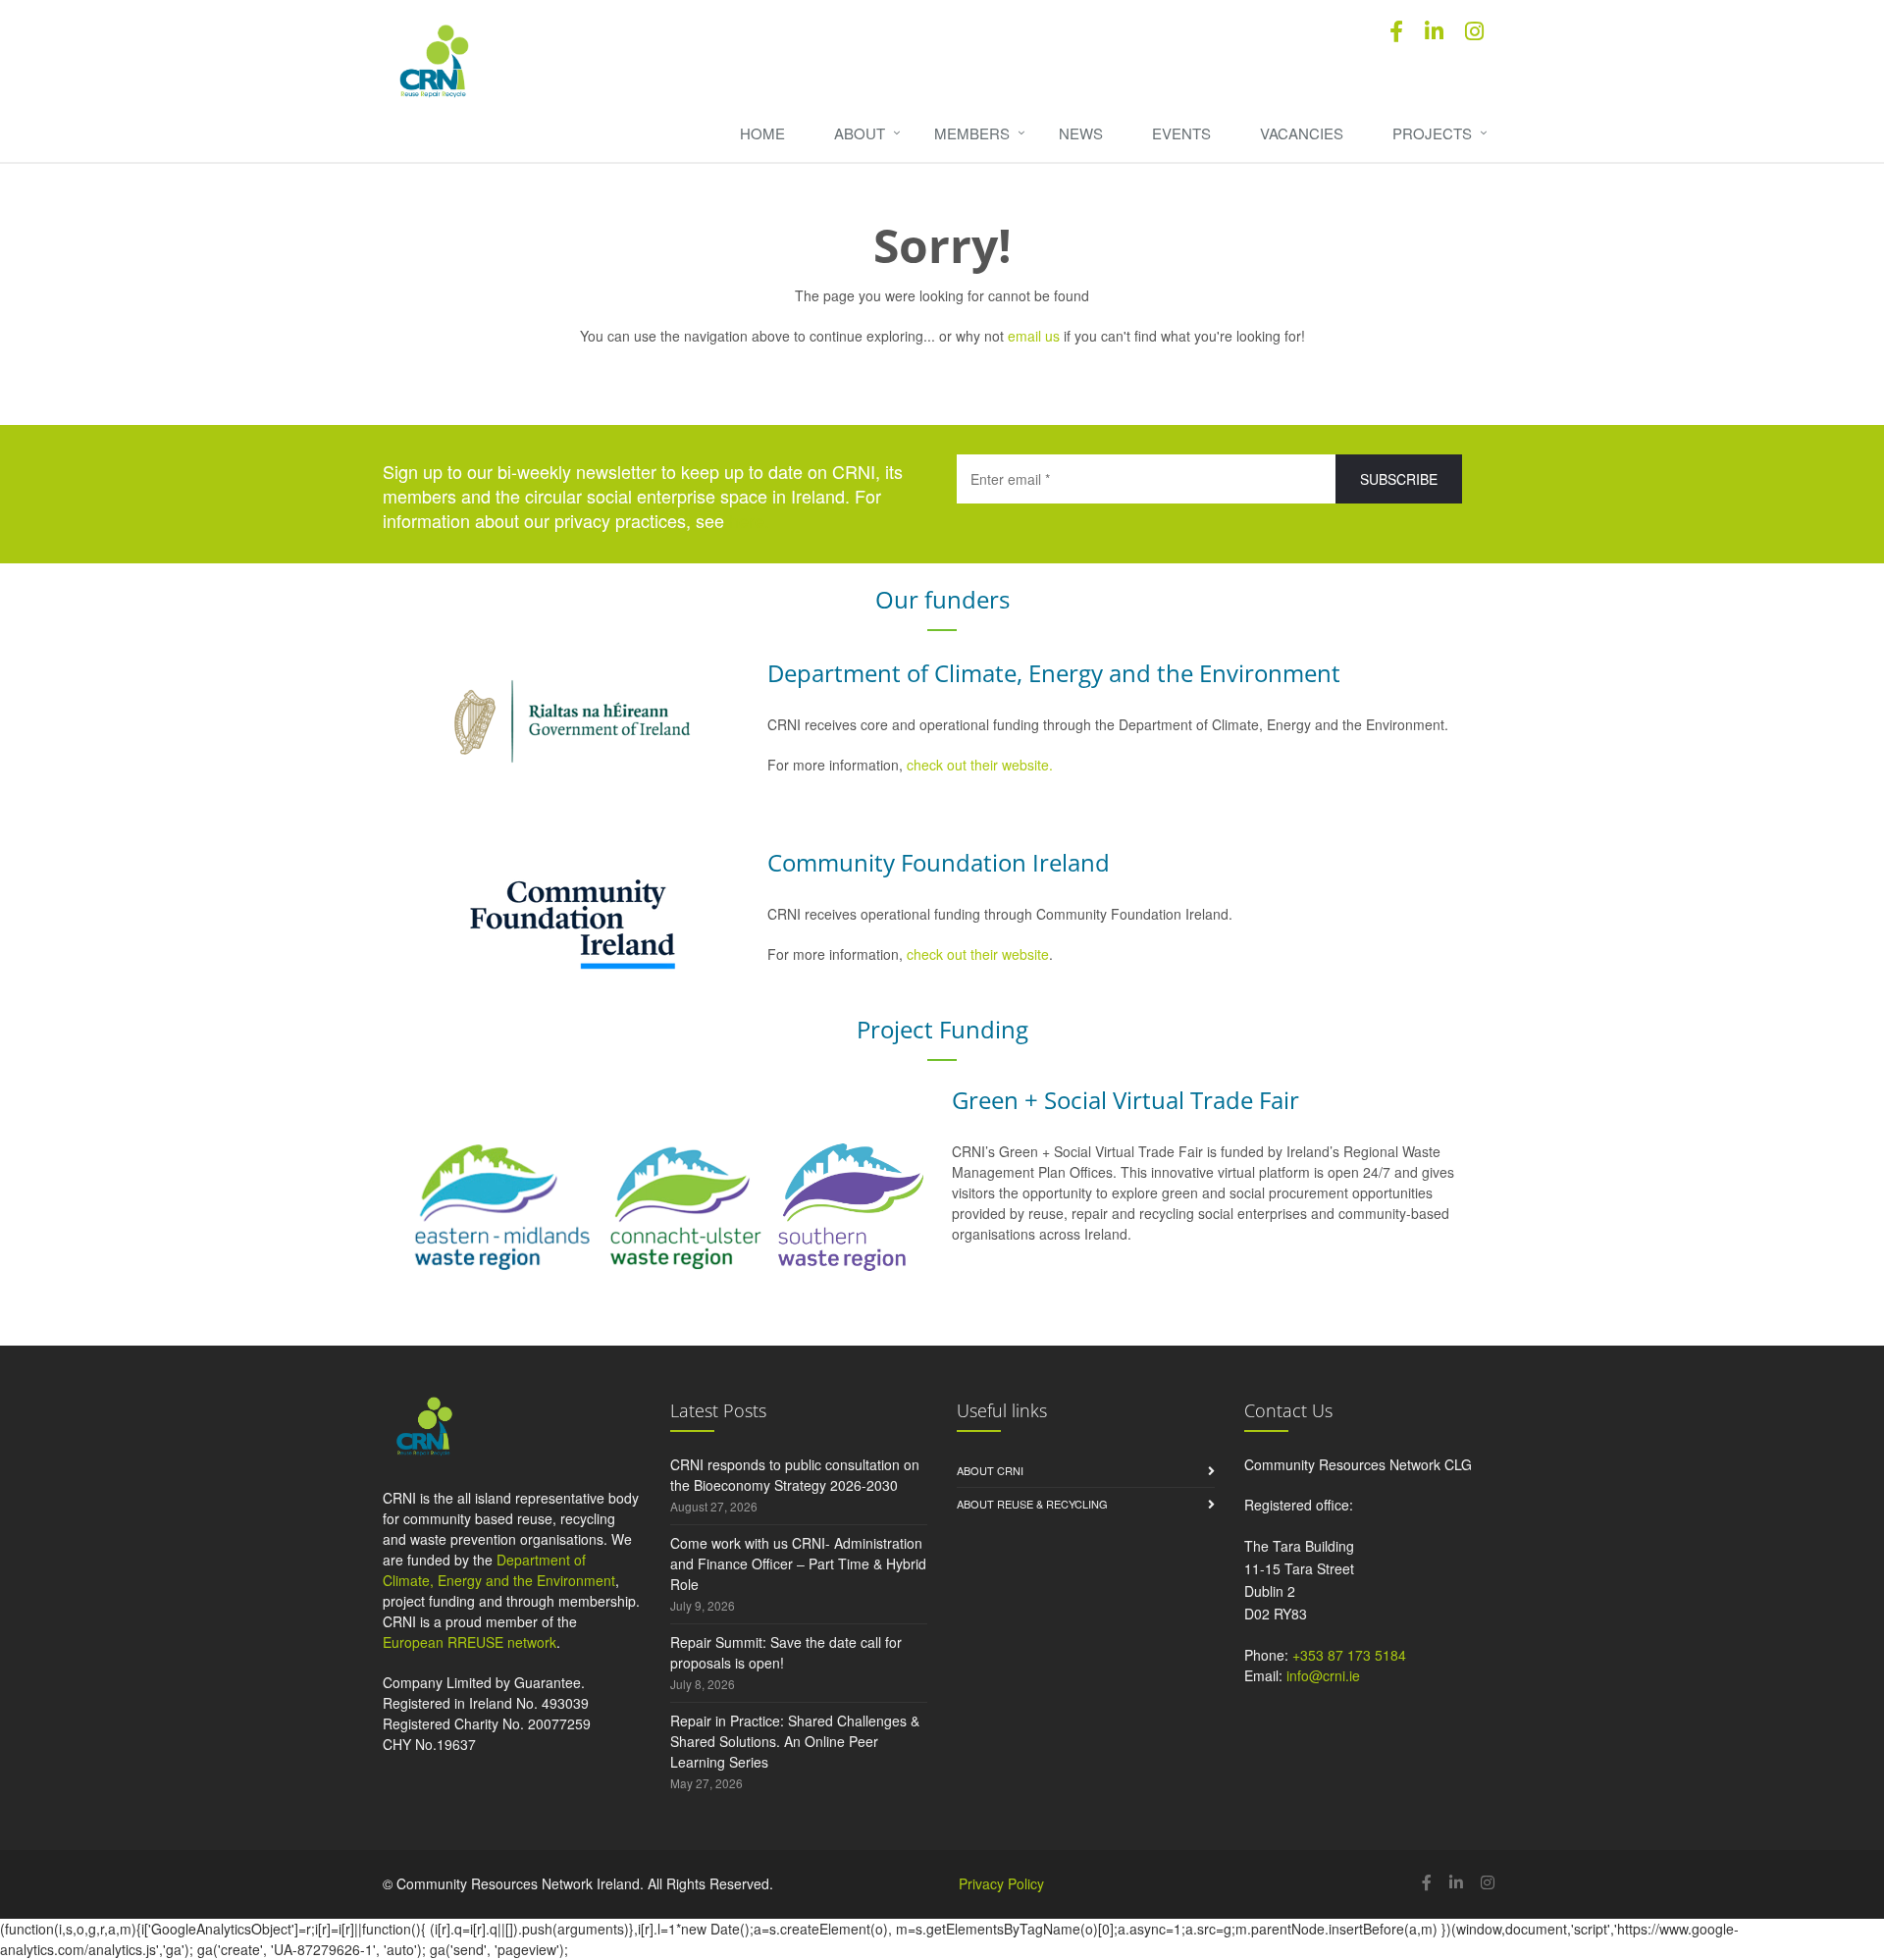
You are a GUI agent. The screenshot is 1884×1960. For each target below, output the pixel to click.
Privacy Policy (1001, 1883)
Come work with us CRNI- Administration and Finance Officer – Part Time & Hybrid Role (798, 1563)
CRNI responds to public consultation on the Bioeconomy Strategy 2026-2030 (795, 1475)
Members (972, 133)
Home (762, 133)
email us (1034, 336)
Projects (1432, 133)
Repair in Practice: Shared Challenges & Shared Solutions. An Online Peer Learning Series (795, 1741)
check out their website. (982, 765)
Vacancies (1302, 133)
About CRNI (990, 1470)
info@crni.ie (1323, 1675)
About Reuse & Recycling (1032, 1504)
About (860, 133)
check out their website (978, 954)
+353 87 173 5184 (1349, 1655)
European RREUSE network (470, 1642)
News (1081, 133)
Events (1181, 133)
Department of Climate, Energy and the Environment (499, 1570)
